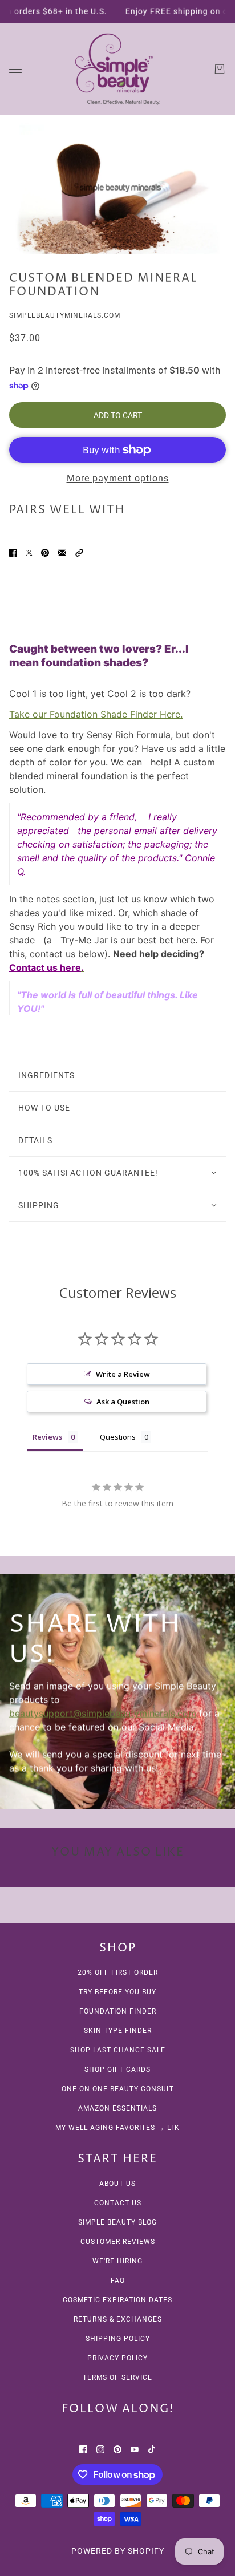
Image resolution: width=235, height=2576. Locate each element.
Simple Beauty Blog (117, 2222)
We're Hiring (117, 2261)
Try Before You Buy (117, 1992)
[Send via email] (62, 552)
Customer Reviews (118, 2242)
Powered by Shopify (118, 2551)
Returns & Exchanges (118, 2319)
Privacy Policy (117, 2358)
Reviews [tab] (47, 1437)
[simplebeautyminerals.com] (117, 69)
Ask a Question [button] (123, 1402)
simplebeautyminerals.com (65, 315)
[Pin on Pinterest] (45, 552)
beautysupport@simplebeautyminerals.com (103, 1713)
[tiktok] (152, 2448)
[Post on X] (29, 552)
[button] (79, 552)
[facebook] (83, 2448)
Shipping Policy (118, 2339)
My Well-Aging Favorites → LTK (117, 2128)
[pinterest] (117, 2448)
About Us (117, 2184)
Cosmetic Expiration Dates (117, 2300)
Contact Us (118, 2203)
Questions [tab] (118, 1437)
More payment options (118, 478)
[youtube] (135, 2448)
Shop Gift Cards (117, 2069)
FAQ (118, 2281)
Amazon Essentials (117, 2108)
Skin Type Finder (118, 2031)
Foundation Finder (118, 2011)
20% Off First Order (118, 1972)
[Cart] (220, 69)
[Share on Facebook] (13, 552)
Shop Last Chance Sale (118, 2050)
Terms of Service (117, 2377)
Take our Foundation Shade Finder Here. (96, 714)
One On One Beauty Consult (118, 2089)
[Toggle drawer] (15, 69)
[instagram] (100, 2448)
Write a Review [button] (123, 1374)
